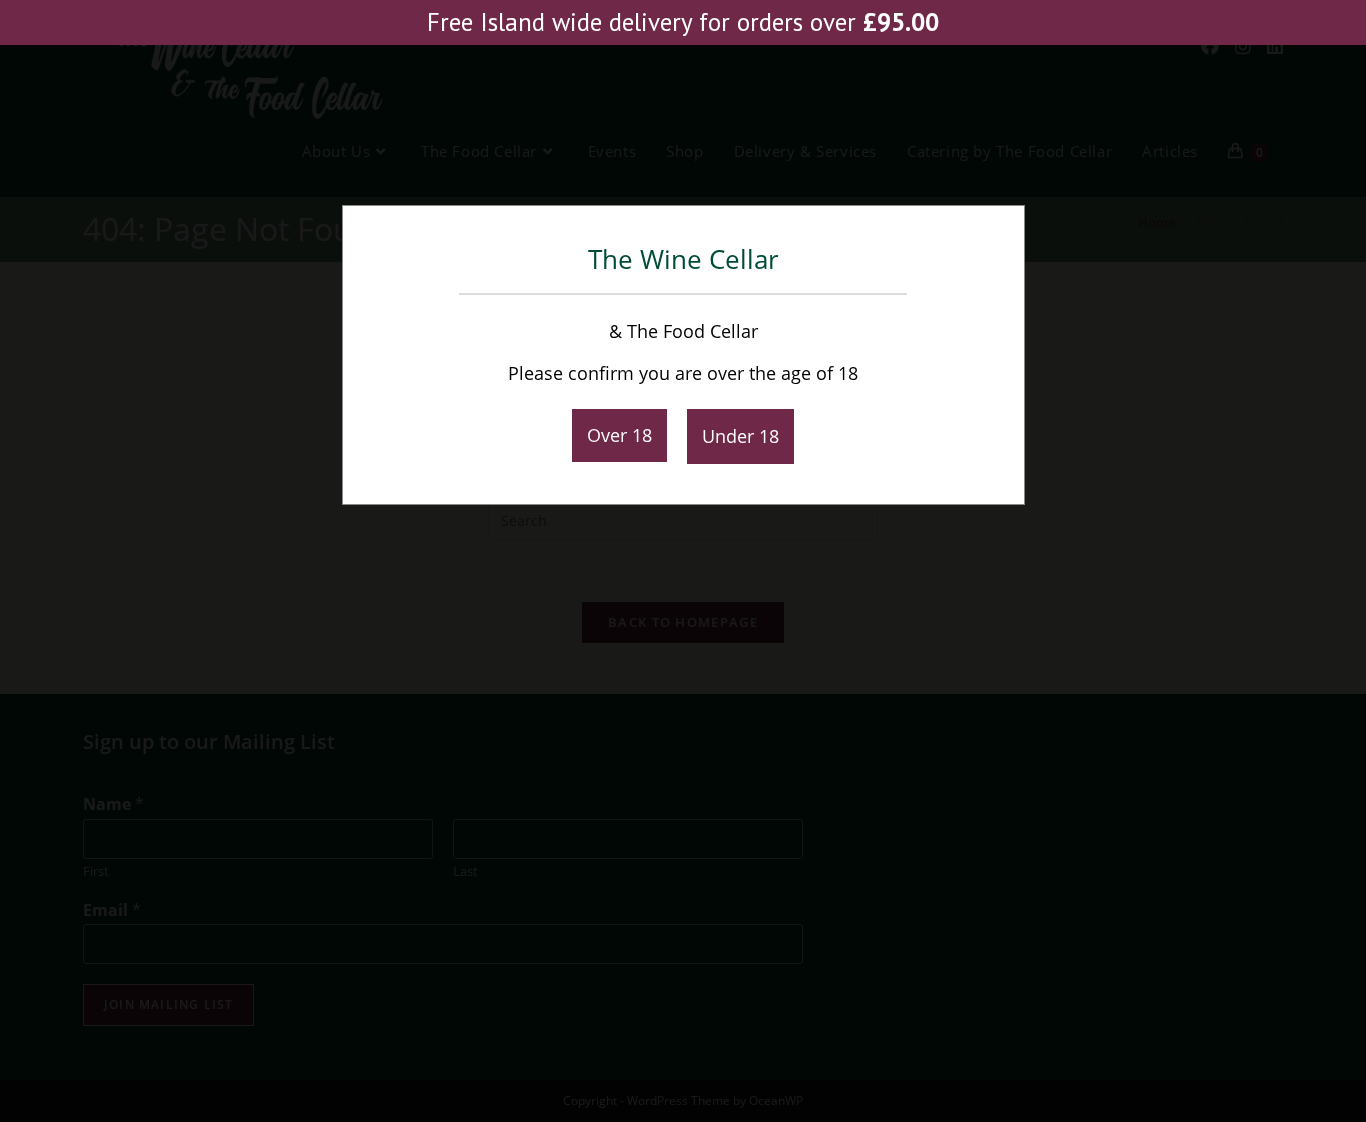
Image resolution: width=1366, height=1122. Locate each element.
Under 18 (740, 436)
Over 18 (619, 435)
